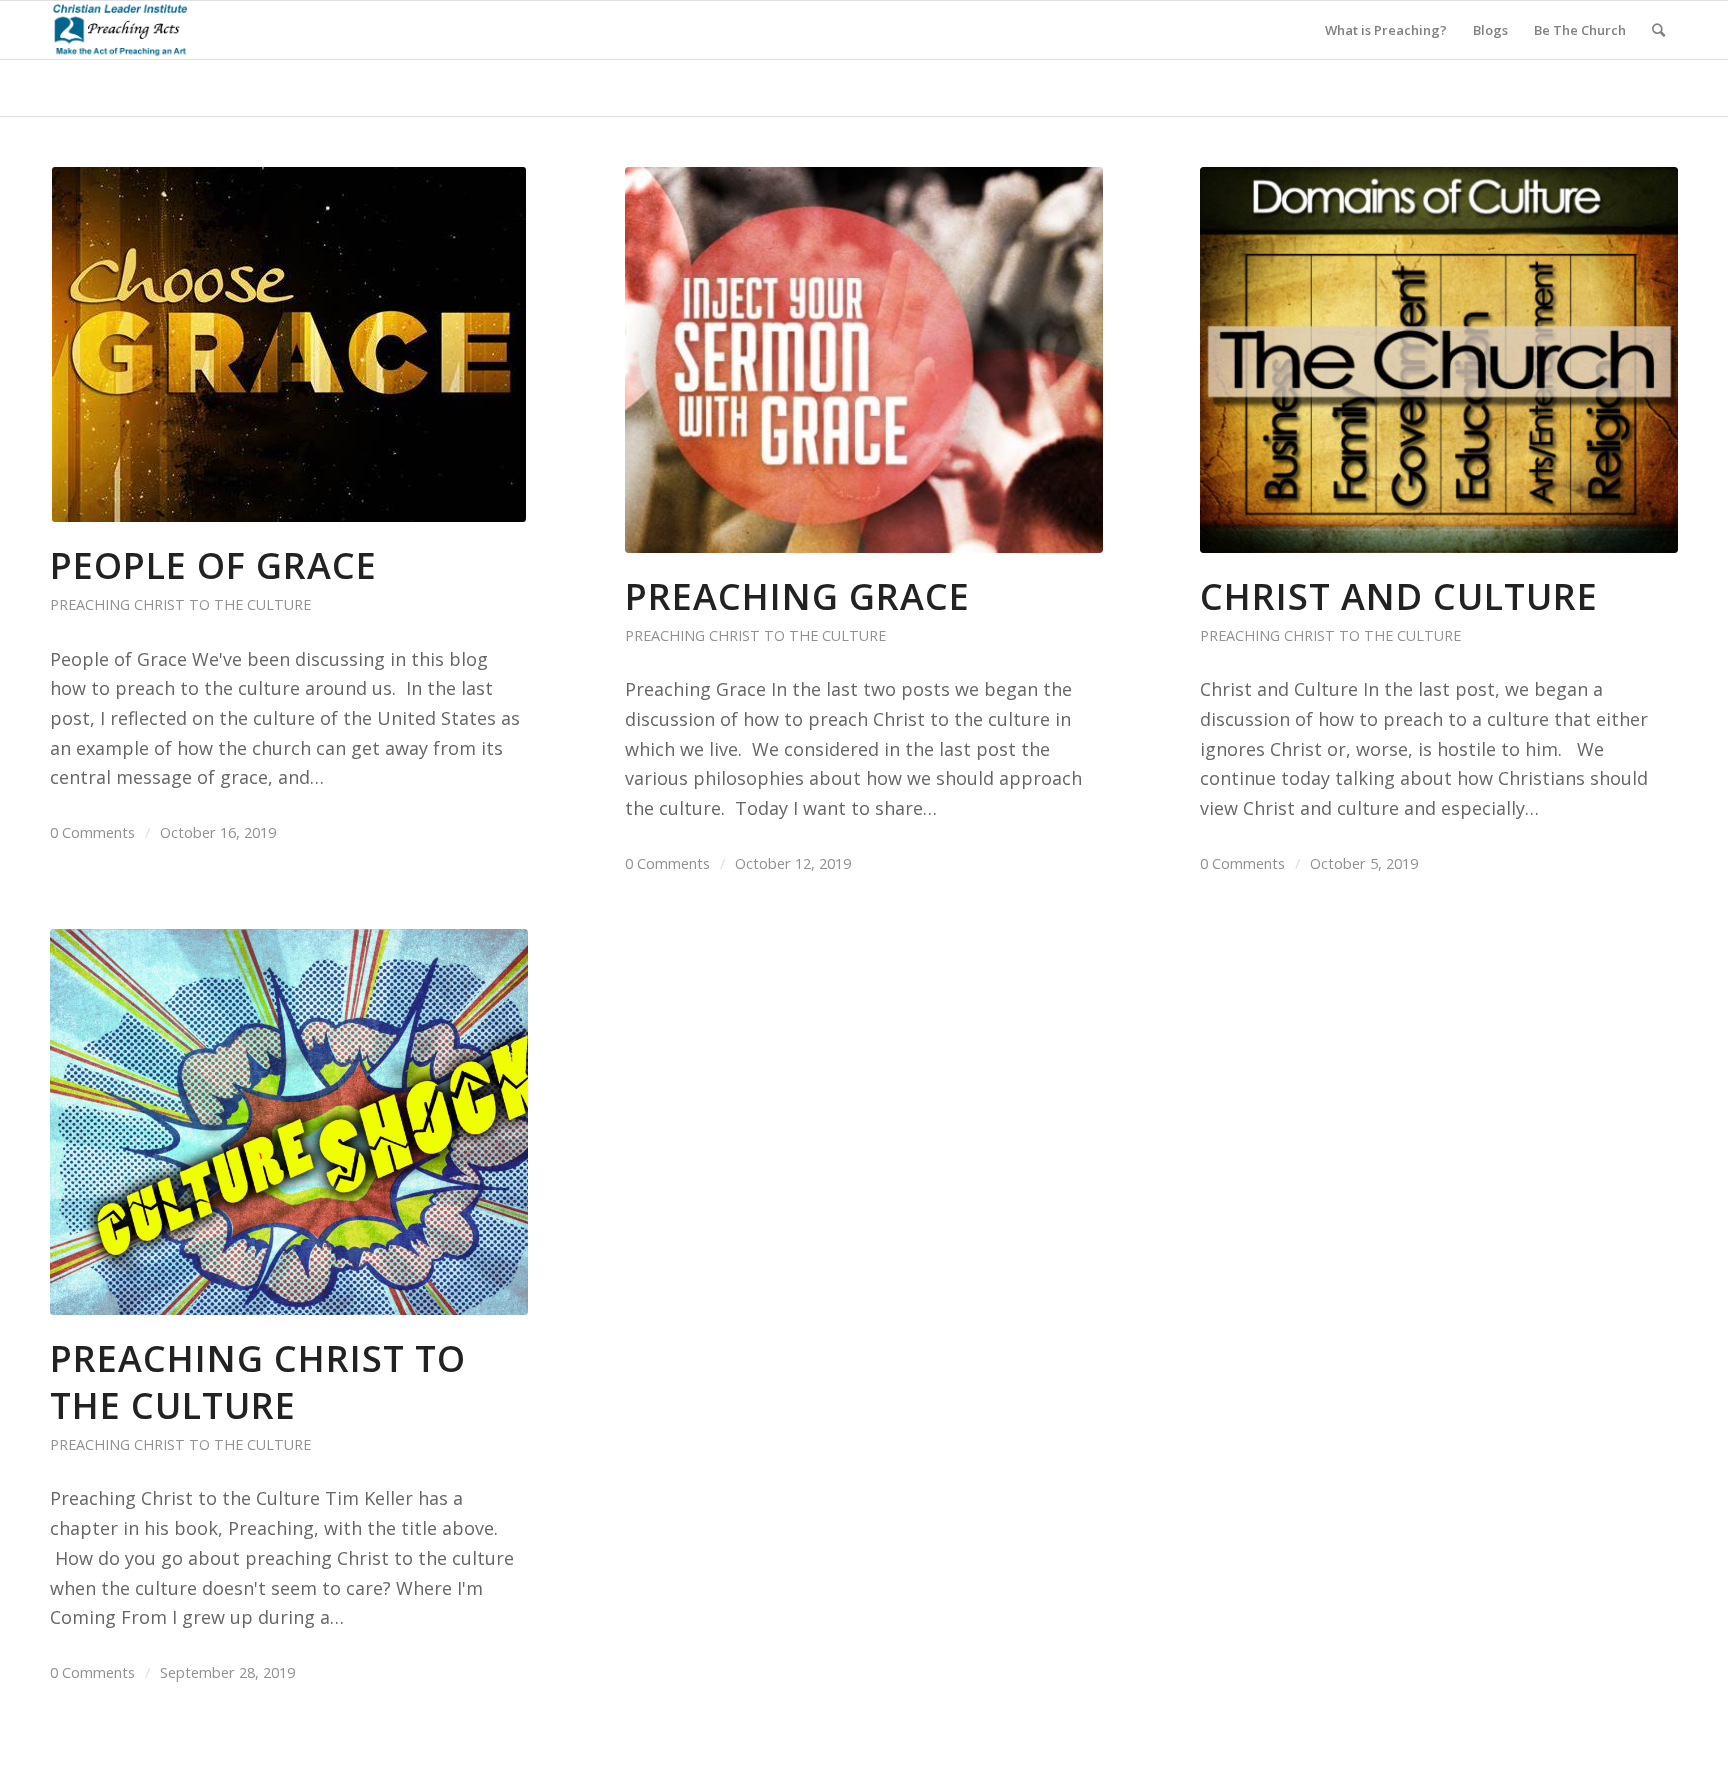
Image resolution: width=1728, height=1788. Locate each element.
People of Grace (213, 565)
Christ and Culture (1399, 596)
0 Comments (92, 832)
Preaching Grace (797, 596)
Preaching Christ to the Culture (180, 604)
